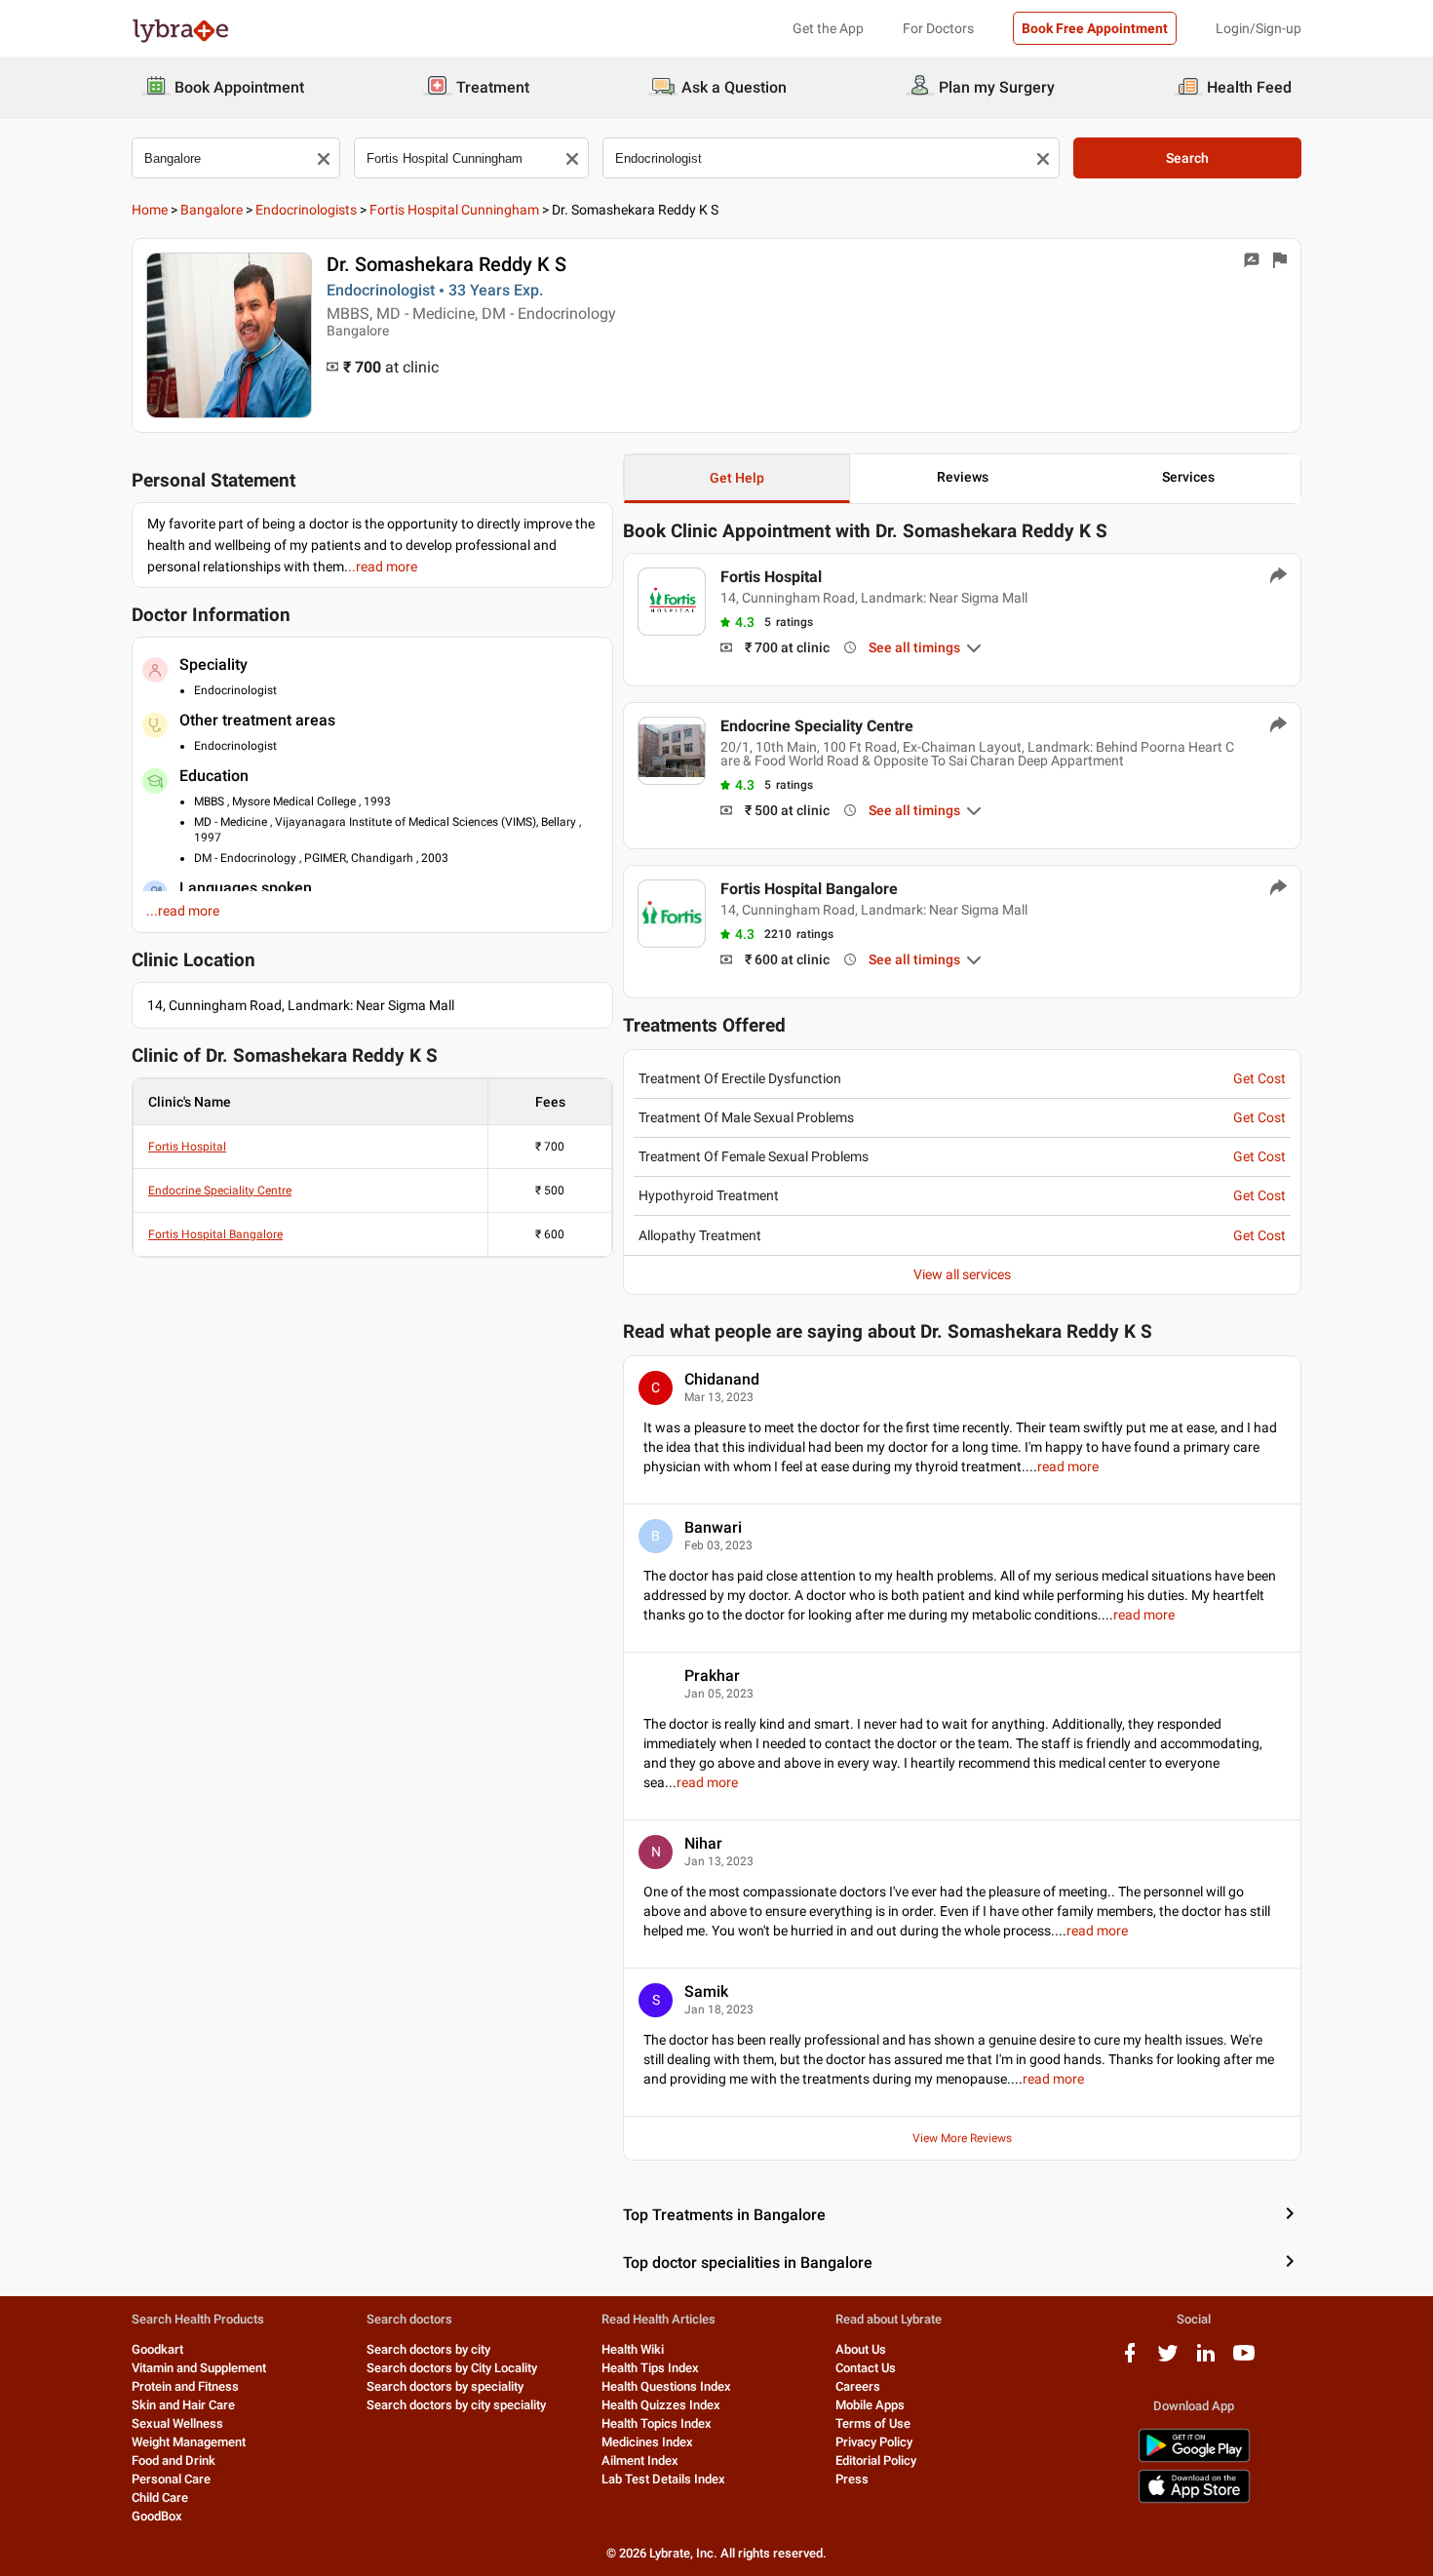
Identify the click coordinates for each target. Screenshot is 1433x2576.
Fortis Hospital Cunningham (454, 210)
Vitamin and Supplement (199, 2368)
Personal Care (171, 2479)
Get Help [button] (737, 478)
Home (150, 210)
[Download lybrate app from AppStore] (1194, 2499)
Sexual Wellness (177, 2423)
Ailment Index (640, 2460)
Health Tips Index (650, 2368)
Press (852, 2479)
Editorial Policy (876, 2460)
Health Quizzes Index (661, 2405)
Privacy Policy (874, 2442)
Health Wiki (633, 2349)
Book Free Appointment (1095, 28)
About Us (861, 2349)
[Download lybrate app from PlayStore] (1194, 2459)
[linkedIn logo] (1206, 2360)
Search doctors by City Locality (452, 2368)
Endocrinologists (306, 210)
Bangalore (212, 210)
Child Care (160, 2498)
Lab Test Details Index (663, 2479)
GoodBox (157, 2516)
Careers (858, 2386)
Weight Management (189, 2442)
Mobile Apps (870, 2405)
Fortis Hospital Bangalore (215, 1234)
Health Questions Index (666, 2386)
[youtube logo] (1244, 2360)
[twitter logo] (1168, 2360)
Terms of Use (873, 2423)
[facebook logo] (1130, 2360)
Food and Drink (174, 2460)
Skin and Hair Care (183, 2405)
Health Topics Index (657, 2423)
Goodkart (157, 2349)
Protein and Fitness (185, 2386)
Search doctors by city (428, 2349)
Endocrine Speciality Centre (220, 1190)
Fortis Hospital (187, 1147)
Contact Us (866, 2368)
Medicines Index (647, 2442)
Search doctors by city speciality (456, 2405)
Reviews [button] (963, 477)
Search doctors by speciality (445, 2386)
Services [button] (1188, 477)
